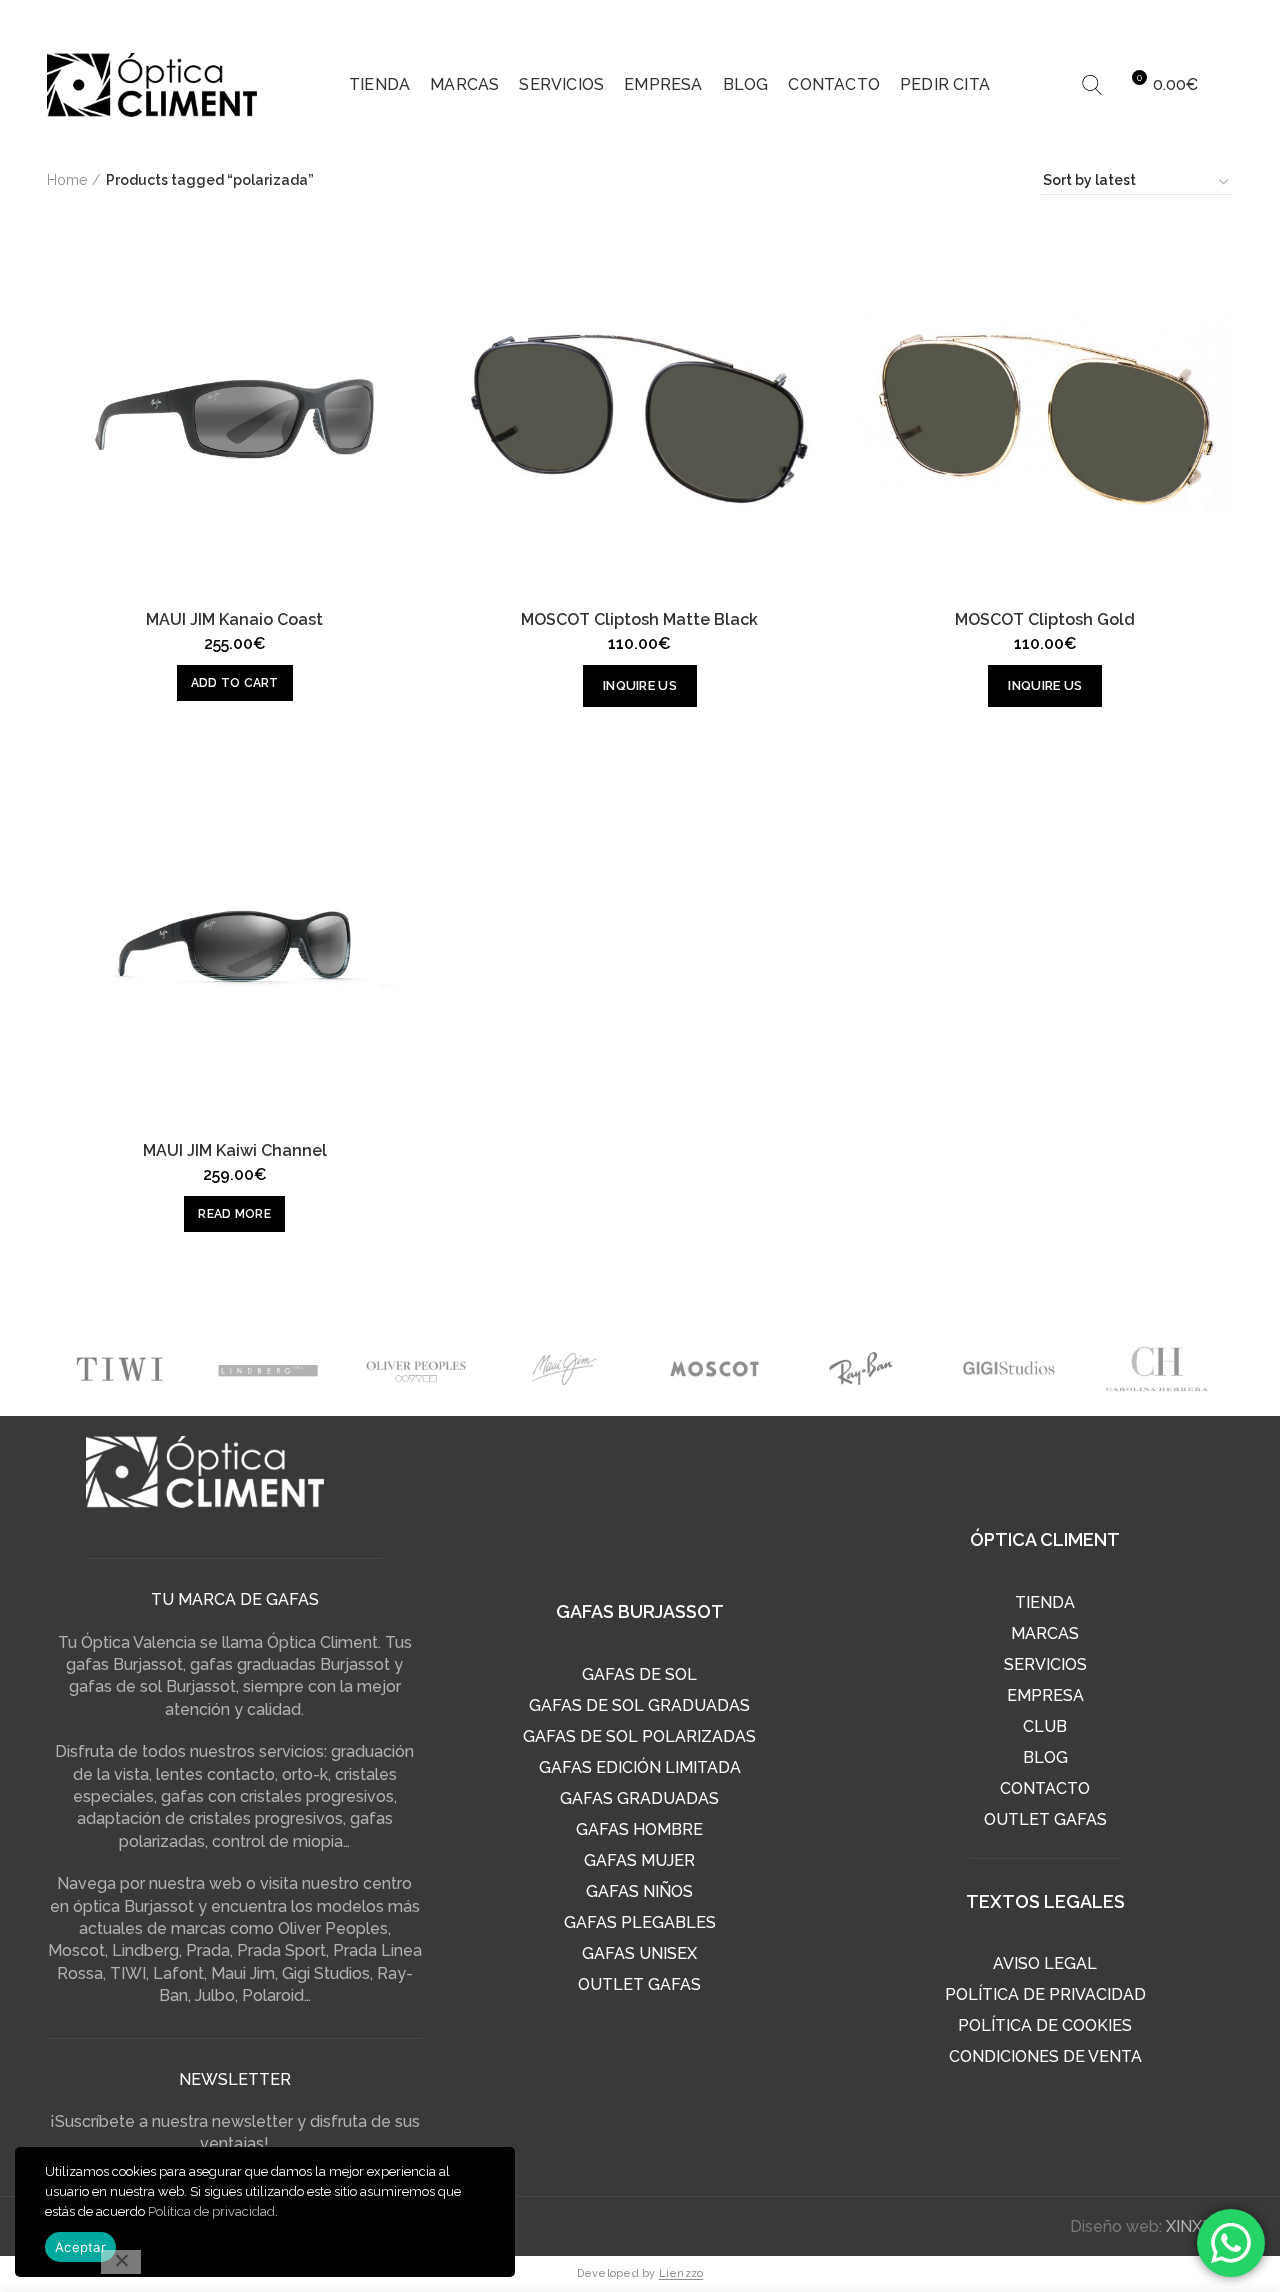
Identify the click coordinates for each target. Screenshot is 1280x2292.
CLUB (1045, 1726)
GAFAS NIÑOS (639, 1891)
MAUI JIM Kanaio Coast (234, 620)
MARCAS (1045, 1633)
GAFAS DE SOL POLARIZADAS (639, 1736)
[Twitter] (1142, 20)
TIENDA (1045, 1602)
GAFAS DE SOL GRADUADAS (639, 1705)
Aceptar (80, 2247)
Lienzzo (681, 2273)
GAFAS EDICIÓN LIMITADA (640, 1767)
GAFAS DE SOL (639, 1674)
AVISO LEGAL (1045, 1963)
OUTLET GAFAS (639, 1984)
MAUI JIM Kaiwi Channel (235, 1151)
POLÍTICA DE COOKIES (1045, 2025)
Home (67, 180)
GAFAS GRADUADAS (639, 1798)
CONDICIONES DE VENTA (1045, 2056)
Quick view (407, 258)
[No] (121, 2262)
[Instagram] (1180, 20)
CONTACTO (1045, 1788)
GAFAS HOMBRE (639, 1829)
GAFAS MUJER (639, 1860)
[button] (235, 683)
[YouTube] (1218, 20)
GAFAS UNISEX (639, 1953)
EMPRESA (1045, 1695)
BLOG (1045, 1757)
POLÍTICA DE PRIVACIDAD (1045, 1994)
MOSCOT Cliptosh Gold (1045, 620)
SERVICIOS (1045, 1664)
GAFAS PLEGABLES (640, 1922)
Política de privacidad (211, 2211)
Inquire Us (640, 685)
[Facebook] (1104, 20)
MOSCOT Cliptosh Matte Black (639, 620)
